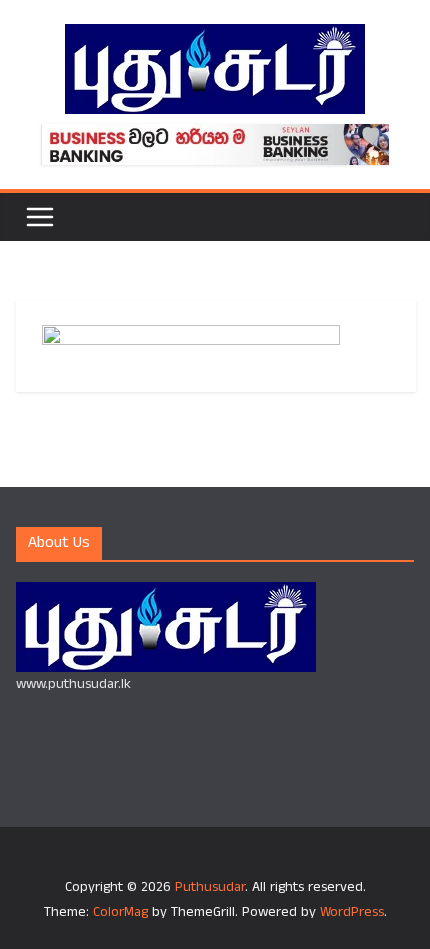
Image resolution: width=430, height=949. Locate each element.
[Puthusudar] (166, 594)
